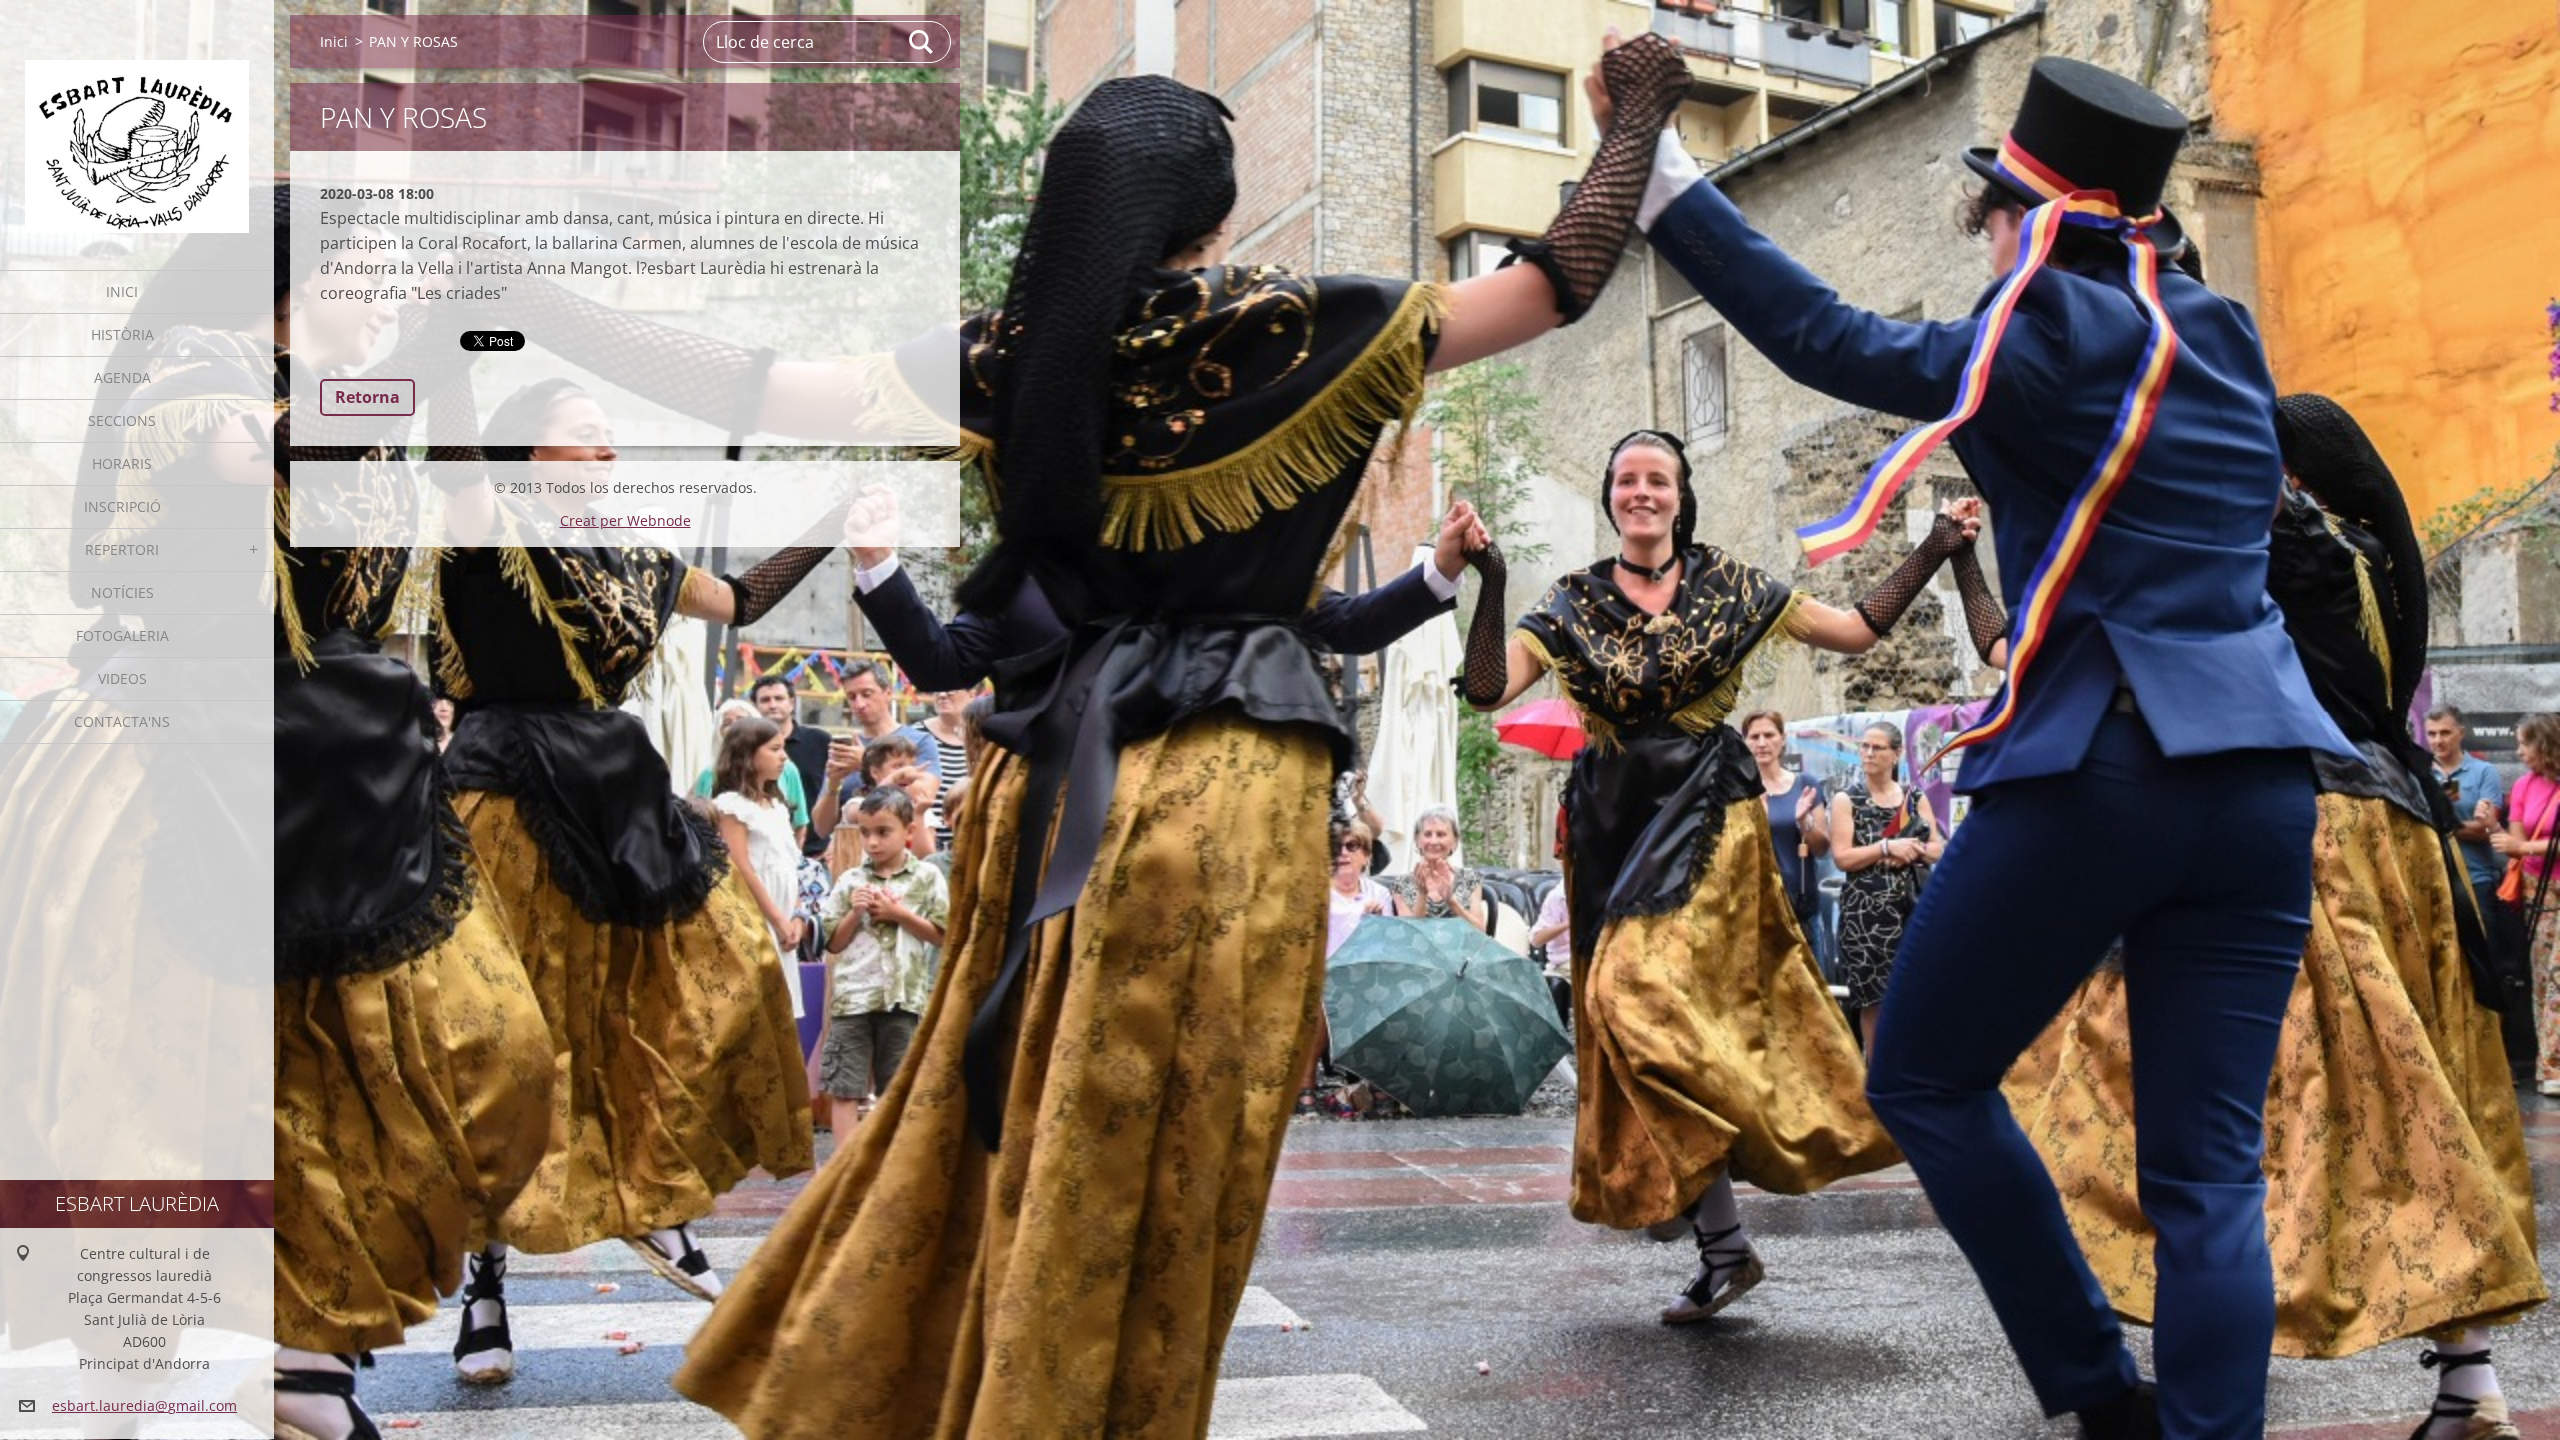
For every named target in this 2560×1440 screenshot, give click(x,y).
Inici (122, 291)
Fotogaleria (122, 635)
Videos (122, 678)
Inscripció (122, 506)
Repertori (122, 549)
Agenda (122, 377)
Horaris (122, 463)
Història (122, 334)
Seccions (122, 420)
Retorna (367, 397)
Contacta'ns (122, 721)
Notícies (122, 592)
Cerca (922, 42)
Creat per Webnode (625, 520)
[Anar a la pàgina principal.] (137, 122)
